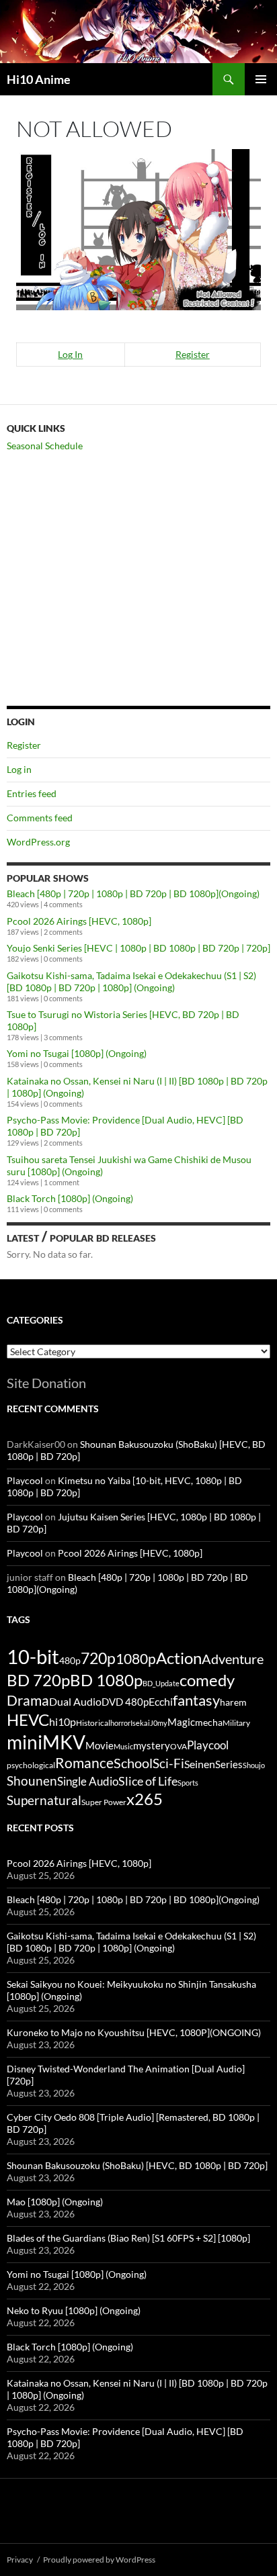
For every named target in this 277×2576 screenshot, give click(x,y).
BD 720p (38, 1680)
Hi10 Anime (39, 79)
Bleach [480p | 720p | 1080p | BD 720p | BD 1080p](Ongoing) (133, 893)
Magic (181, 1722)
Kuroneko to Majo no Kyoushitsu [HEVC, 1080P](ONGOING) (134, 2032)
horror (120, 1723)
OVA (179, 1746)
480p (70, 1660)
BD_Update (161, 1683)
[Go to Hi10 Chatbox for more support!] (138, 228)
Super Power (104, 1802)
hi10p (63, 1721)
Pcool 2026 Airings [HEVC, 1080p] (79, 921)
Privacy (20, 2560)
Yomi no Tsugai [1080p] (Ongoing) (77, 1053)
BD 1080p (106, 1680)
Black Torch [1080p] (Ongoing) (70, 1198)
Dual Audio (75, 1701)
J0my (159, 1723)
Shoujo (254, 1765)
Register (193, 354)
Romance (84, 1763)
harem (233, 1702)
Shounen (32, 1781)
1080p (136, 1658)
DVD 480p (125, 1702)
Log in (19, 769)
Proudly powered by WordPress (99, 2560)
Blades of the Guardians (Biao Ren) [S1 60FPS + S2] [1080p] (128, 2238)
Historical (93, 1722)
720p (98, 1658)
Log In (70, 354)
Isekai (140, 1723)
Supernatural (44, 1800)
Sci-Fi (168, 1763)
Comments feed (40, 818)
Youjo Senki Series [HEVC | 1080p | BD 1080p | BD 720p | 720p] (138, 948)
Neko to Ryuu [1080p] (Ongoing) (74, 2310)
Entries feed (32, 793)
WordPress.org (38, 842)
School (133, 1763)
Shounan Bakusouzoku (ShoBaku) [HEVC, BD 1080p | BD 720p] (137, 2165)
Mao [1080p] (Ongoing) (55, 2202)
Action (179, 1658)
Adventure (233, 1659)
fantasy (196, 1700)
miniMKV (46, 1742)
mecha (209, 1722)
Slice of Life (148, 1781)
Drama (28, 1700)
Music (123, 1746)
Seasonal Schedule (45, 446)
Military (236, 1723)
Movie (100, 1745)
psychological (31, 1765)
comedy (207, 1680)
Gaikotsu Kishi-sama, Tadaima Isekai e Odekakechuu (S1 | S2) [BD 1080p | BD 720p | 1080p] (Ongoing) (131, 981)
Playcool (25, 1480)
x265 (145, 1799)
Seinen (200, 1764)
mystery (152, 1745)
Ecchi (161, 1701)
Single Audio (88, 1781)
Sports (188, 1783)
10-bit (33, 1656)
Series (229, 1764)
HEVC (28, 1720)
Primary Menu (261, 79)
